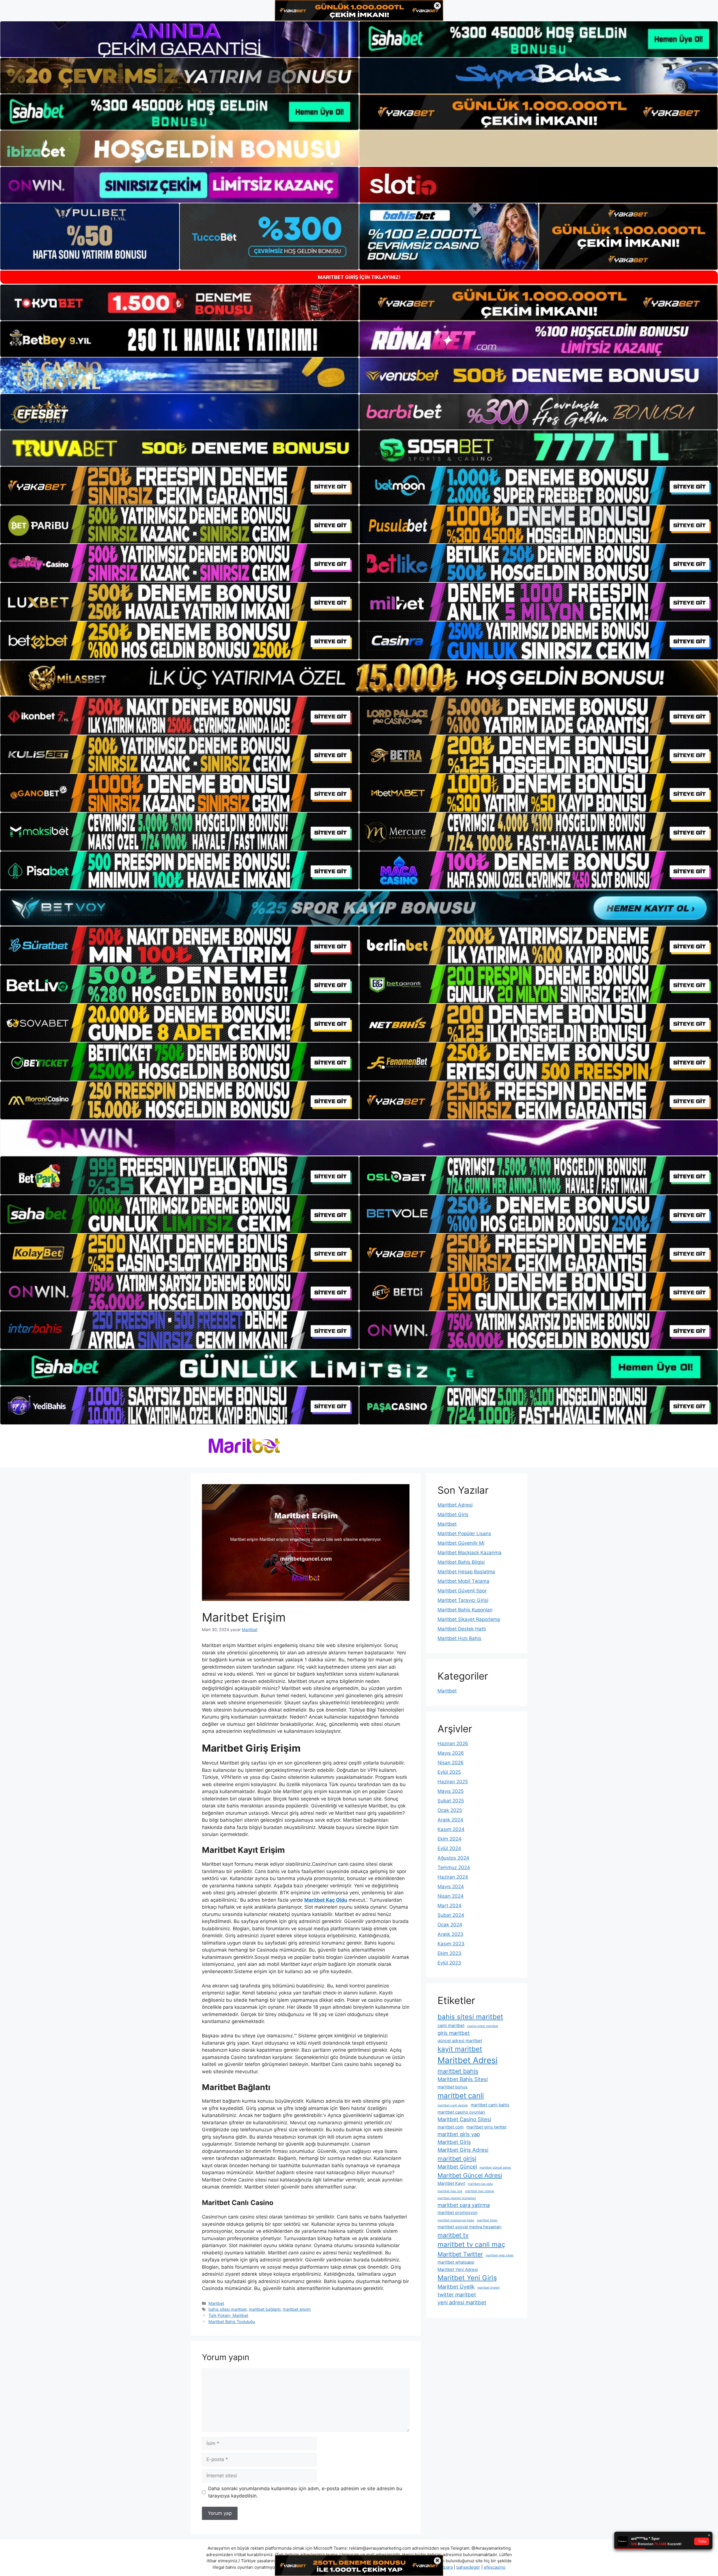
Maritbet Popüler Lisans (464, 1533)
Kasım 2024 (451, 1829)
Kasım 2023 (451, 1944)
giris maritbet (454, 2033)
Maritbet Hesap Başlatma (466, 1572)
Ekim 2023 (449, 1953)
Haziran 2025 (453, 1782)
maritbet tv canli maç (471, 2244)
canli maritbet (451, 2025)
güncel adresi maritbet (460, 2041)
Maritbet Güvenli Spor (462, 1591)
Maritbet (216, 2303)
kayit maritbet (460, 2049)
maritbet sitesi (487, 2220)
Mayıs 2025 (451, 1791)
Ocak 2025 (450, 1810)
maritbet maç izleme (479, 2191)
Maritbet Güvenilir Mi (461, 1543)
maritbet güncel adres (495, 2168)
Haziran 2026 (453, 1744)
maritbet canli (461, 2096)
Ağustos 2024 (453, 1858)
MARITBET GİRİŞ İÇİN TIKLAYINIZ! (359, 277)
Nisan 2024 (451, 1896)
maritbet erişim (297, 2309)
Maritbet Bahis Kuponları (465, 1610)
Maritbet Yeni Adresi (458, 2269)
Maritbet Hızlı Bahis (459, 1638)
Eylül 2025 (449, 1772)
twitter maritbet (457, 2294)
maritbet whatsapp (456, 2262)
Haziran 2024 (453, 1877)
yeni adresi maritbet (462, 2302)
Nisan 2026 (451, 1763)
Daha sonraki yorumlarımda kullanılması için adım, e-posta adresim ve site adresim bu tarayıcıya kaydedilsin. (305, 2492)
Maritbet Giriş (453, 1514)
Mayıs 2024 (451, 1887)
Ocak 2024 (450, 1925)
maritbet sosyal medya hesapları (470, 2227)
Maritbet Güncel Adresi (470, 2175)
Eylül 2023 (449, 1963)
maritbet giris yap (459, 2134)
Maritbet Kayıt (451, 2183)
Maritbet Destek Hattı (462, 1629)
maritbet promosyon (458, 2212)
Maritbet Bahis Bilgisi (461, 1562)
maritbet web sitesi (500, 2255)
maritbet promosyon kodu (456, 2220)
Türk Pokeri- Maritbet (228, 2315)
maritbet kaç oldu (480, 2184)
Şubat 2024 (451, 1915)
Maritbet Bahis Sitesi (463, 2079)
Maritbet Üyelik (456, 2287)
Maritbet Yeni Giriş (467, 2278)
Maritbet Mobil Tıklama (463, 1581)
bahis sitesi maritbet (227, 2309)
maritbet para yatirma (464, 2205)
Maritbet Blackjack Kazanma (470, 1553)
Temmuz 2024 (454, 1867)
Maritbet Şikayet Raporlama (469, 1619)
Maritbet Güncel (457, 2167)
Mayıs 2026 (451, 1753)
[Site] (179, 486)
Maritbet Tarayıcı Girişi (463, 1600)
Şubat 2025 (451, 1801)
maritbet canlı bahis (490, 2105)
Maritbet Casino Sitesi (464, 2119)
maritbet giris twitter (487, 2127)
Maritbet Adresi (455, 1505)
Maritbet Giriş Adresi (463, 2150)
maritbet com (451, 2127)
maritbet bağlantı (265, 2309)
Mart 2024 (449, 1906)
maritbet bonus (453, 2087)
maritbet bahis (458, 2071)
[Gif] (359, 678)
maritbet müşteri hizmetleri (457, 2198)
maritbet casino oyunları (461, 2112)
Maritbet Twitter (460, 2254)
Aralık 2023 (450, 1934)
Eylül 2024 (449, 1848)
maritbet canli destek (453, 2105)
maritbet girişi (457, 2158)
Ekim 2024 (449, 1839)
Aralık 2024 (450, 1820)
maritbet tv (453, 2235)
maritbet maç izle (450, 2191)
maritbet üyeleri (489, 2288)
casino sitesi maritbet (483, 2026)
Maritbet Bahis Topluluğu (232, 2322)
